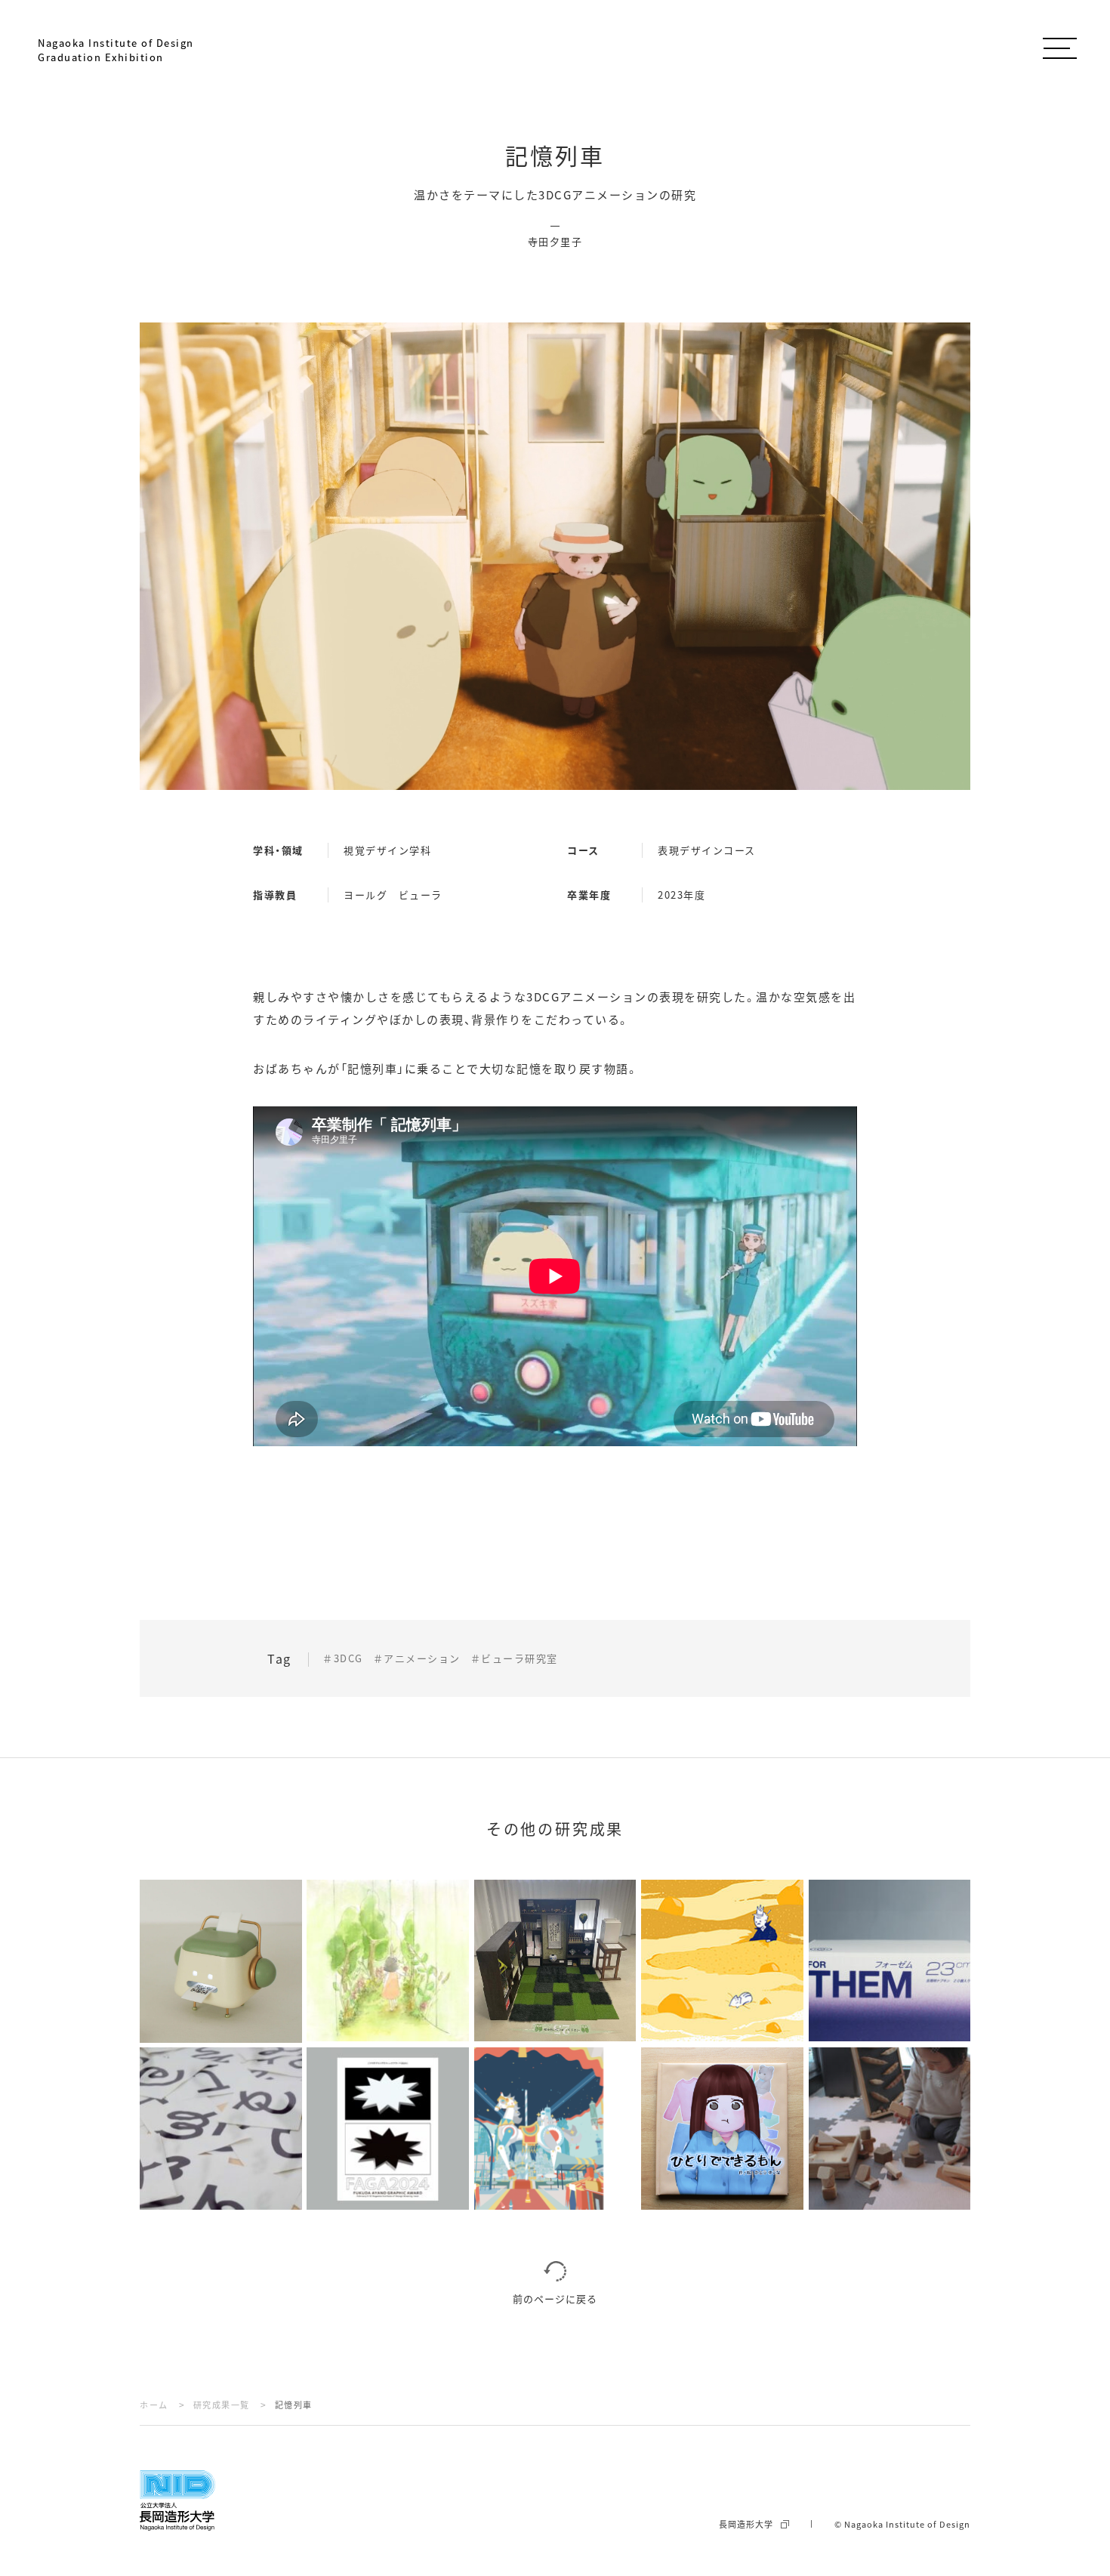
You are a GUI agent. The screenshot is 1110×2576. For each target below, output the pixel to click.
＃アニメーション (417, 1658)
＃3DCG (343, 1658)
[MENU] (1059, 45)
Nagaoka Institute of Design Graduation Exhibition (116, 50)
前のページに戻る (555, 2298)
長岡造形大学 (746, 2524)
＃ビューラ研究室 (514, 1658)
